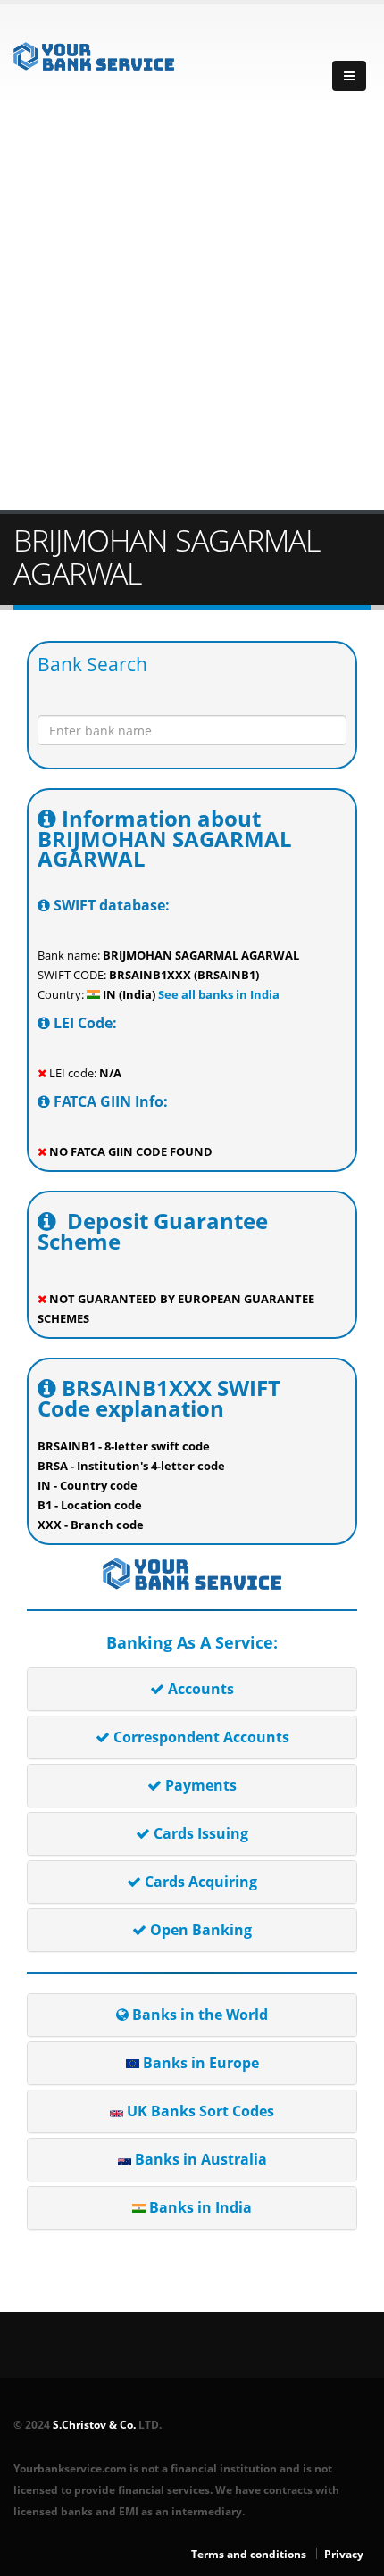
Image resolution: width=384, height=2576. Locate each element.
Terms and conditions (249, 2554)
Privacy (344, 2554)
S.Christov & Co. (94, 2424)
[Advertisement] (192, 309)
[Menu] (349, 76)
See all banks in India (217, 994)
